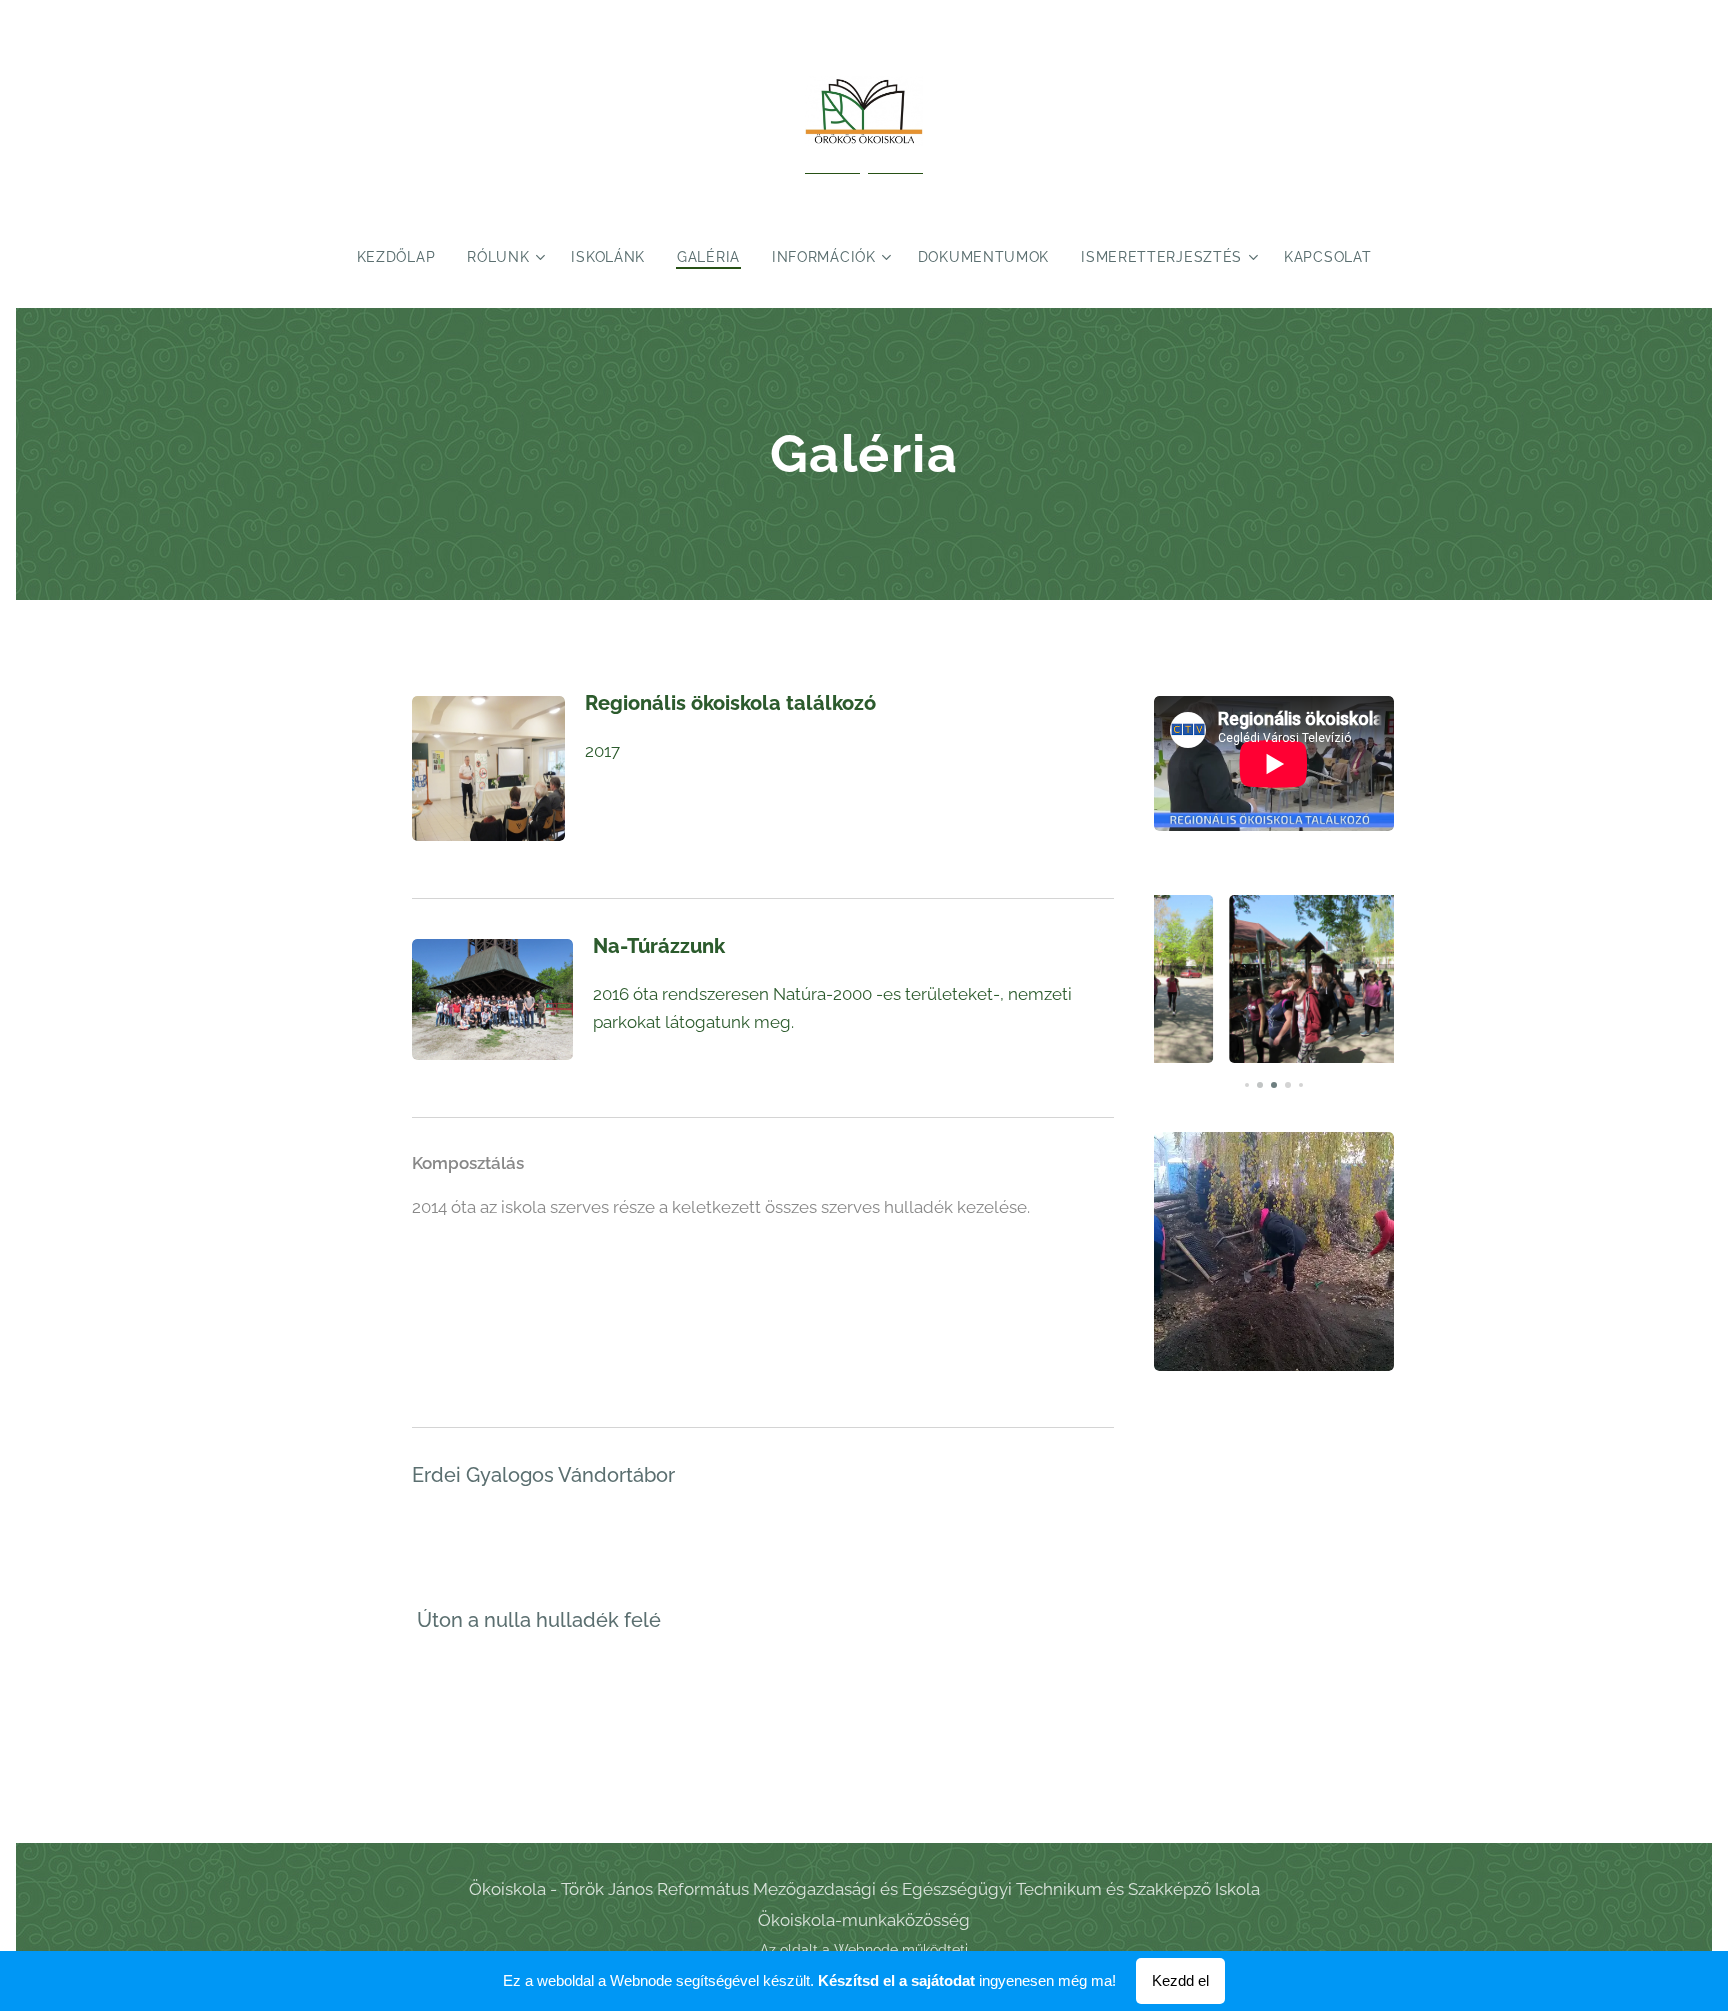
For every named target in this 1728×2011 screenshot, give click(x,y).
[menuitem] (404, 257)
